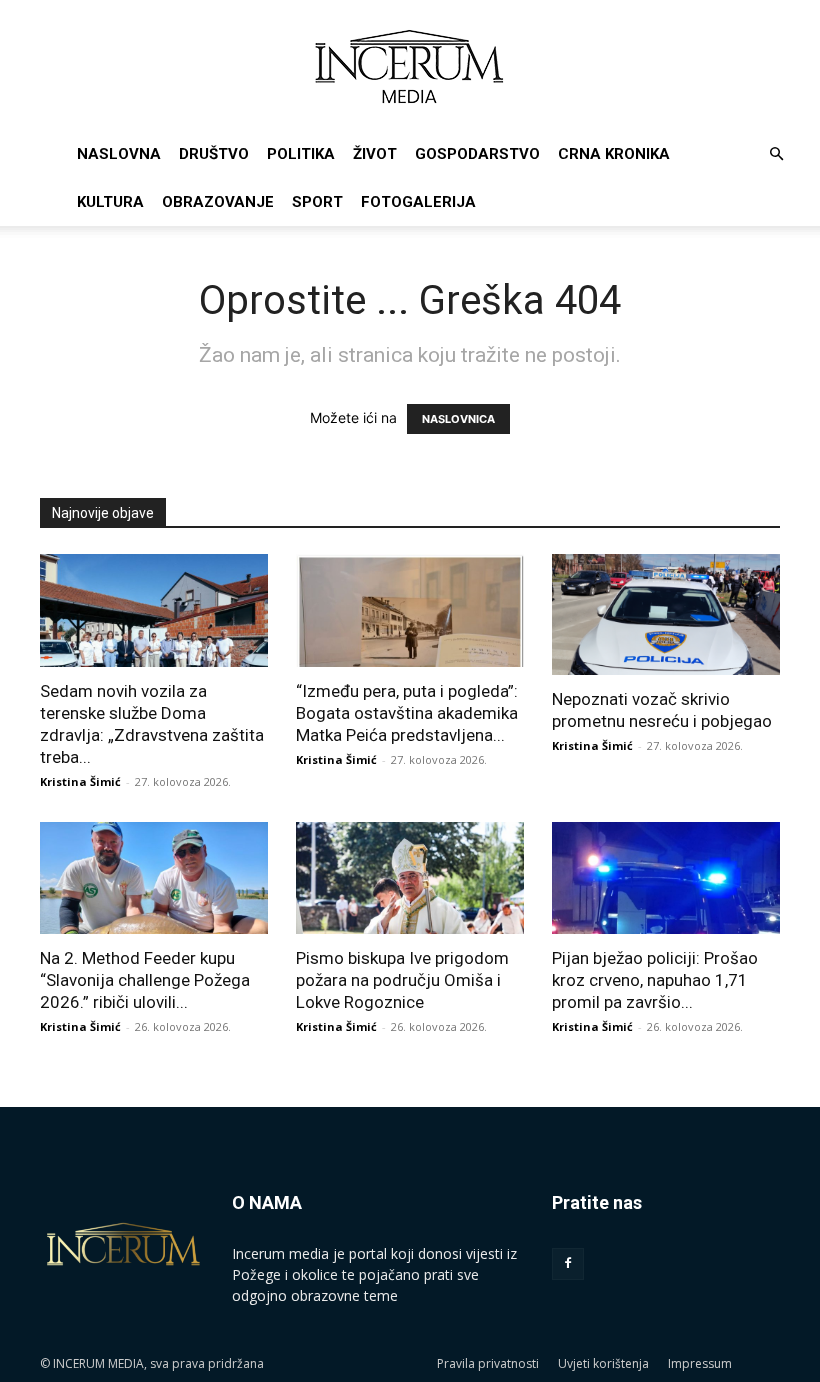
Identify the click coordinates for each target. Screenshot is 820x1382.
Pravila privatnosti (488, 1363)
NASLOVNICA (458, 419)
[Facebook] (568, 1264)
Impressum (700, 1363)
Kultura (110, 202)
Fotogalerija (418, 202)
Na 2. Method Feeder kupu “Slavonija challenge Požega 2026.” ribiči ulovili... (145, 980)
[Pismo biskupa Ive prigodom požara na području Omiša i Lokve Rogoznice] (410, 878)
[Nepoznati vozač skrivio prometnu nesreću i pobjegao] (666, 614)
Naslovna (119, 154)
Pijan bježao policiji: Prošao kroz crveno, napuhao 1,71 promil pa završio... (655, 980)
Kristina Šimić (80, 781)
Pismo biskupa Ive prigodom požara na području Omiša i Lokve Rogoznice (402, 980)
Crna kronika (614, 154)
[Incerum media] (410, 66)
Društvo (214, 154)
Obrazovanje (218, 202)
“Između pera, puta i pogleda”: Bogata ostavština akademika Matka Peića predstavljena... (407, 713)
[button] (776, 154)
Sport (317, 202)
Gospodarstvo (477, 154)
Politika (301, 154)
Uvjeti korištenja (603, 1363)
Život (375, 154)
